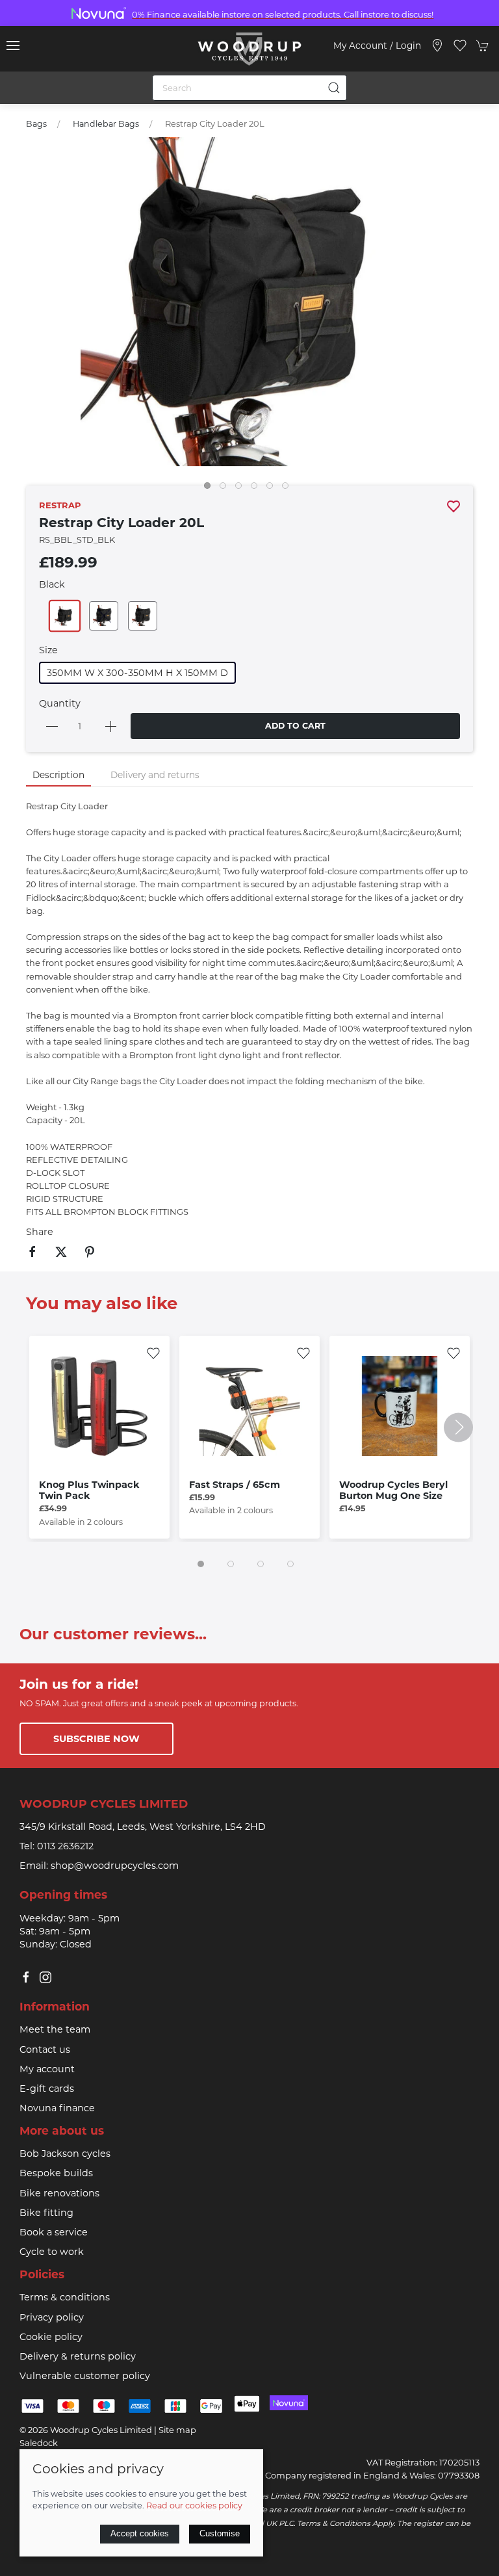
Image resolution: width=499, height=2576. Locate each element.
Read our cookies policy (194, 2505)
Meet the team (55, 2029)
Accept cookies (140, 2533)
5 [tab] (273, 489)
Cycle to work (52, 2252)
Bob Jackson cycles (65, 2153)
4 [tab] (257, 489)
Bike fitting (46, 2213)
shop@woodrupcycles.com (115, 1866)
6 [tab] (288, 489)
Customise (220, 2533)
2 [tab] (226, 489)
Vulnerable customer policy (85, 2376)
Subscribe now (96, 1739)
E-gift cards (47, 2088)
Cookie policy (51, 2337)
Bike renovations (59, 2193)
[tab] (201, 1564)
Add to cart (295, 726)
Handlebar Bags (106, 124)
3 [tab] (242, 489)
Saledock (39, 2443)
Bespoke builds (56, 2173)
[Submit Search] (334, 88)
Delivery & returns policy (78, 2356)
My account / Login (377, 46)
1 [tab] (211, 489)
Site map (177, 2430)
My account (47, 2069)
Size (48, 650)
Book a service (54, 2232)
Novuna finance (57, 2108)
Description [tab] (58, 775)
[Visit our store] (437, 46)
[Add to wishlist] (153, 1352)
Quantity (60, 703)
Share (40, 1232)
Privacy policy (52, 2317)
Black (52, 584)
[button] (13, 46)
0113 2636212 (65, 1846)
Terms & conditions (65, 2297)
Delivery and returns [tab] (155, 775)
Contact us (45, 2049)
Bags (36, 124)
